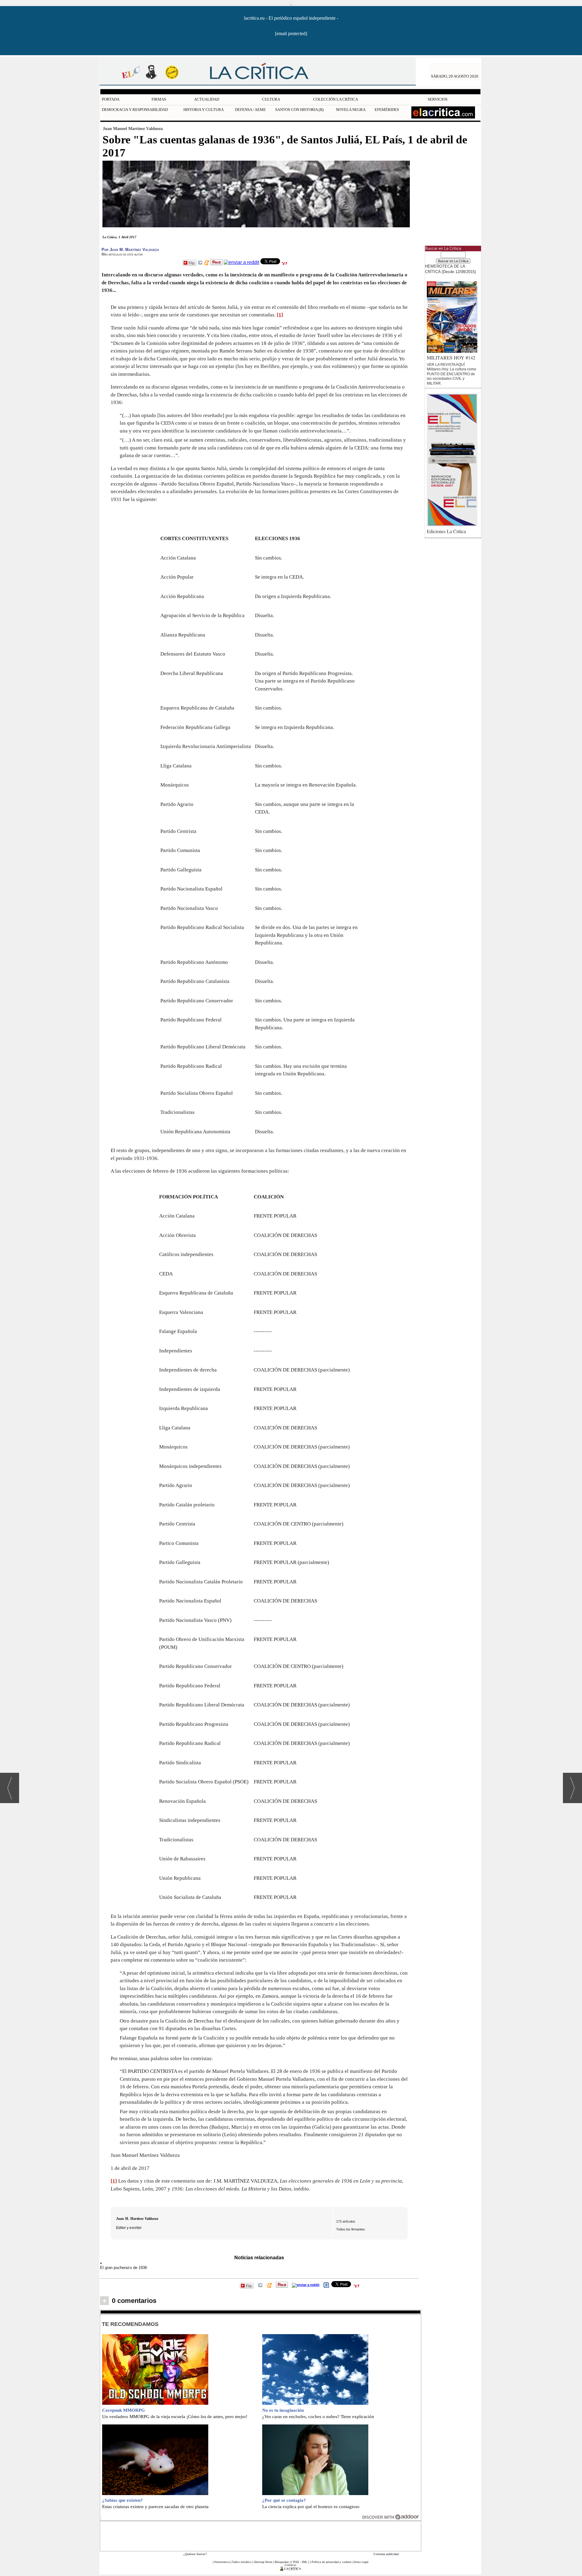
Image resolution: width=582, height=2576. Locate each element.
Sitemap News (263, 2562)
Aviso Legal (361, 2562)
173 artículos (346, 2221)
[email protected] (291, 33)
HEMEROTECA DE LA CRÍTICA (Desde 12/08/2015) (450, 269)
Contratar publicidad (386, 2554)
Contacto (290, 2565)
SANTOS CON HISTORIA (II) (299, 110)
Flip (192, 263)
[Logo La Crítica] (291, 2570)
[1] (280, 315)
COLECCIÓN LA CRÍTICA (336, 99)
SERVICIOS (438, 99)
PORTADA (111, 99)
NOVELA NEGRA (351, 110)
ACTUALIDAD (207, 99)
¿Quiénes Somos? (195, 2554)
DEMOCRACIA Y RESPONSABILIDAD (135, 110)
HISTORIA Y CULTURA (204, 110)
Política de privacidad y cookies (332, 2562)
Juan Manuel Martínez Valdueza (133, 129)
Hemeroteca (222, 2562)
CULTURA (271, 99)
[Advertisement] (261, 2535)
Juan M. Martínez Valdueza (137, 2219)
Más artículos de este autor (122, 254)
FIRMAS (159, 99)
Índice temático (242, 2562)
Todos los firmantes (351, 2229)
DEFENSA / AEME (250, 110)
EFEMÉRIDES (387, 110)
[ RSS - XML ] (300, 2562)
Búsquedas (282, 2562)
